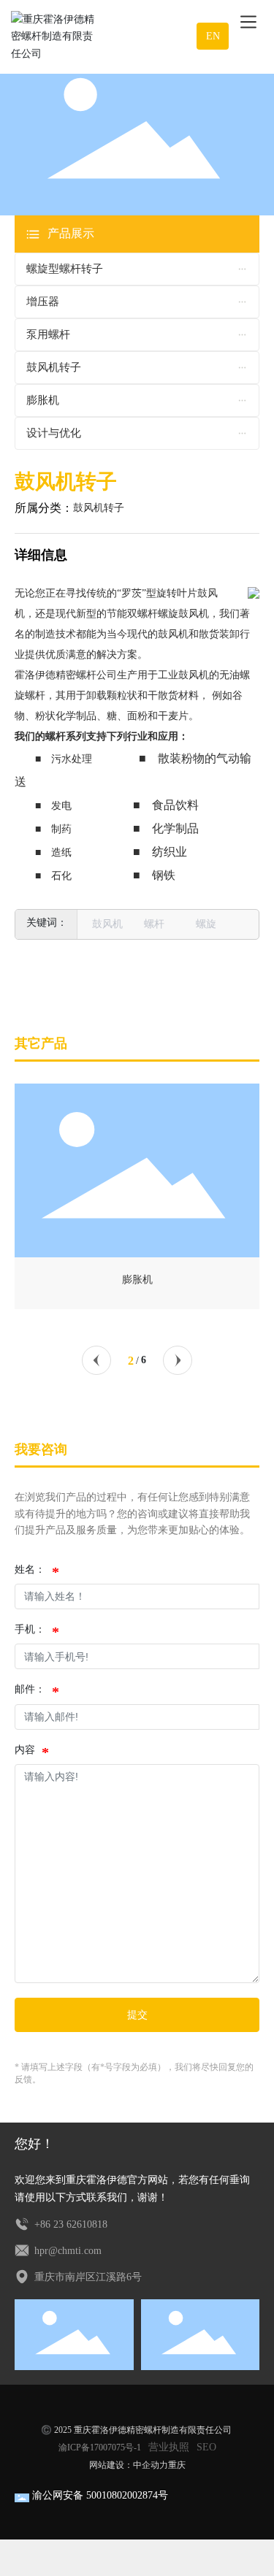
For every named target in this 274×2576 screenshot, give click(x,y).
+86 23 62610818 (69, 2224)
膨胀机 (137, 1280)
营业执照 (169, 2447)
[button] (96, 1360)
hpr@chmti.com (66, 2251)
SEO (206, 2447)
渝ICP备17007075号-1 (100, 2447)
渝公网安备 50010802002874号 (100, 2495)
